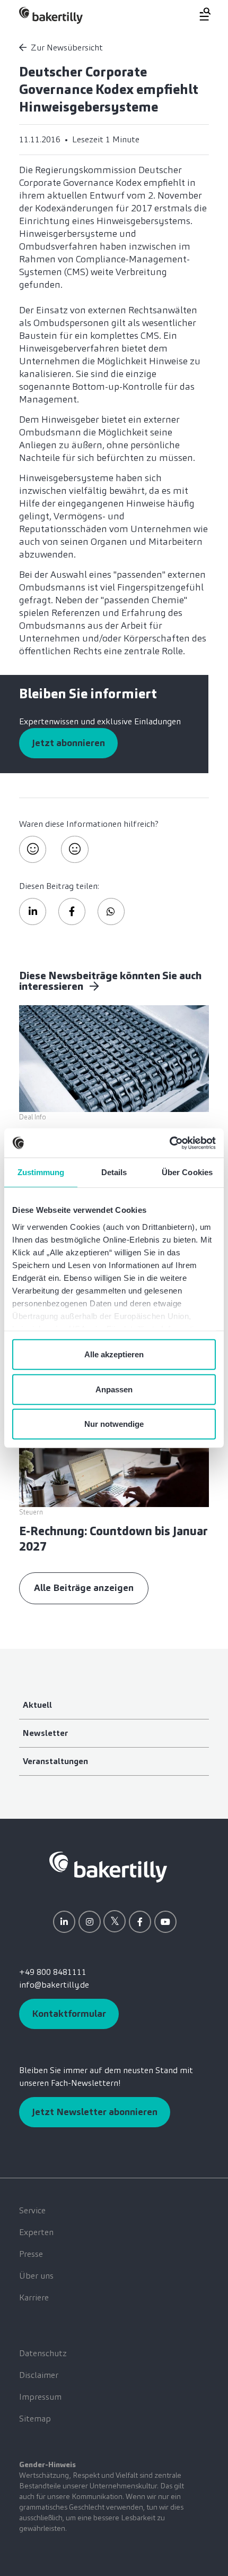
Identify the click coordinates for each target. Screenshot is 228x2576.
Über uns (36, 2276)
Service (32, 2210)
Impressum (40, 2397)
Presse (31, 2254)
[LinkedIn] (64, 1922)
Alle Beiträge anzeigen (84, 1588)
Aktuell (37, 1705)
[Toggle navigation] (199, 14)
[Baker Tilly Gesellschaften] (108, 1866)
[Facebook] (140, 1922)
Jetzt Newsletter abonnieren (95, 2112)
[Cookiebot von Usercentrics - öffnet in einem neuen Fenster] (169, 1143)
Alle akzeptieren (114, 1354)
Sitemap (35, 2419)
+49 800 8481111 (53, 1972)
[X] (115, 1921)
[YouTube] (165, 1922)
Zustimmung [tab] (41, 1172)
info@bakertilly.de (54, 1985)
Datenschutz (43, 2353)
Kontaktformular (69, 2014)
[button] (33, 912)
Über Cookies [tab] (187, 1172)
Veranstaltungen (55, 1761)
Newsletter (45, 1733)
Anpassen (114, 1389)
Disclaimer (39, 2375)
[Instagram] (90, 1922)
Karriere (34, 2297)
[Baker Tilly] (51, 15)
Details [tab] (114, 1172)
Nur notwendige (114, 1424)
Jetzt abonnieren (68, 743)
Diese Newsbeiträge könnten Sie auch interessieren (110, 981)
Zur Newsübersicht (67, 48)
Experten (36, 2232)
